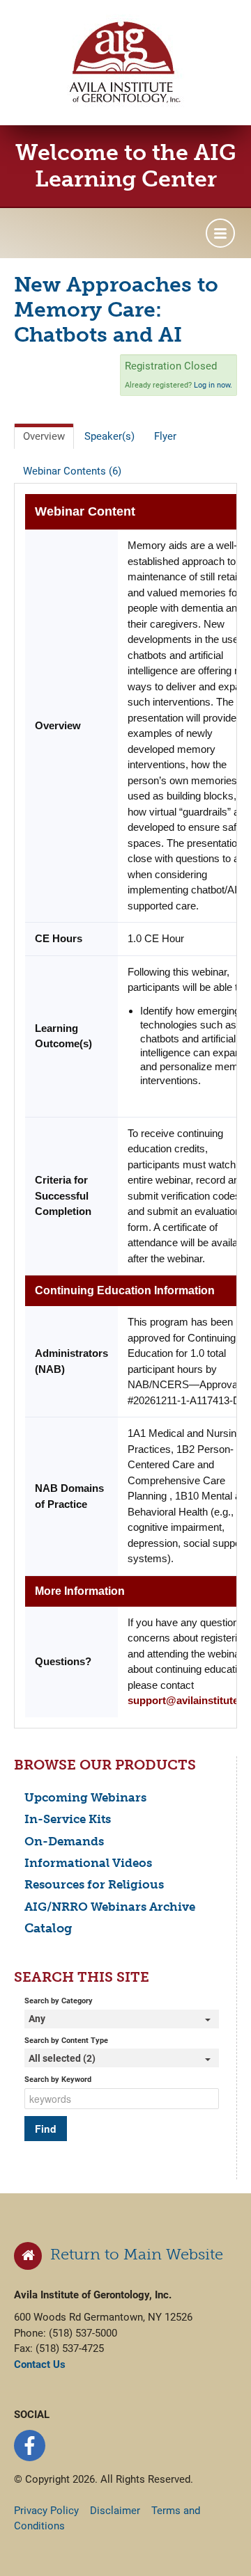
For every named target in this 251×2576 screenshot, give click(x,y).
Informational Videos (88, 1863)
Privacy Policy (46, 2511)
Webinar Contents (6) (72, 471)
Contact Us (40, 2364)
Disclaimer (115, 2511)
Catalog (48, 1928)
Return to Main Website (132, 2254)
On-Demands (64, 1841)
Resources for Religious (94, 1884)
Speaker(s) (109, 436)
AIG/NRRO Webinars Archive (110, 1907)
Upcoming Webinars (85, 1797)
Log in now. (213, 385)
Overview (44, 436)
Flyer (165, 436)
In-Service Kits (68, 1819)
